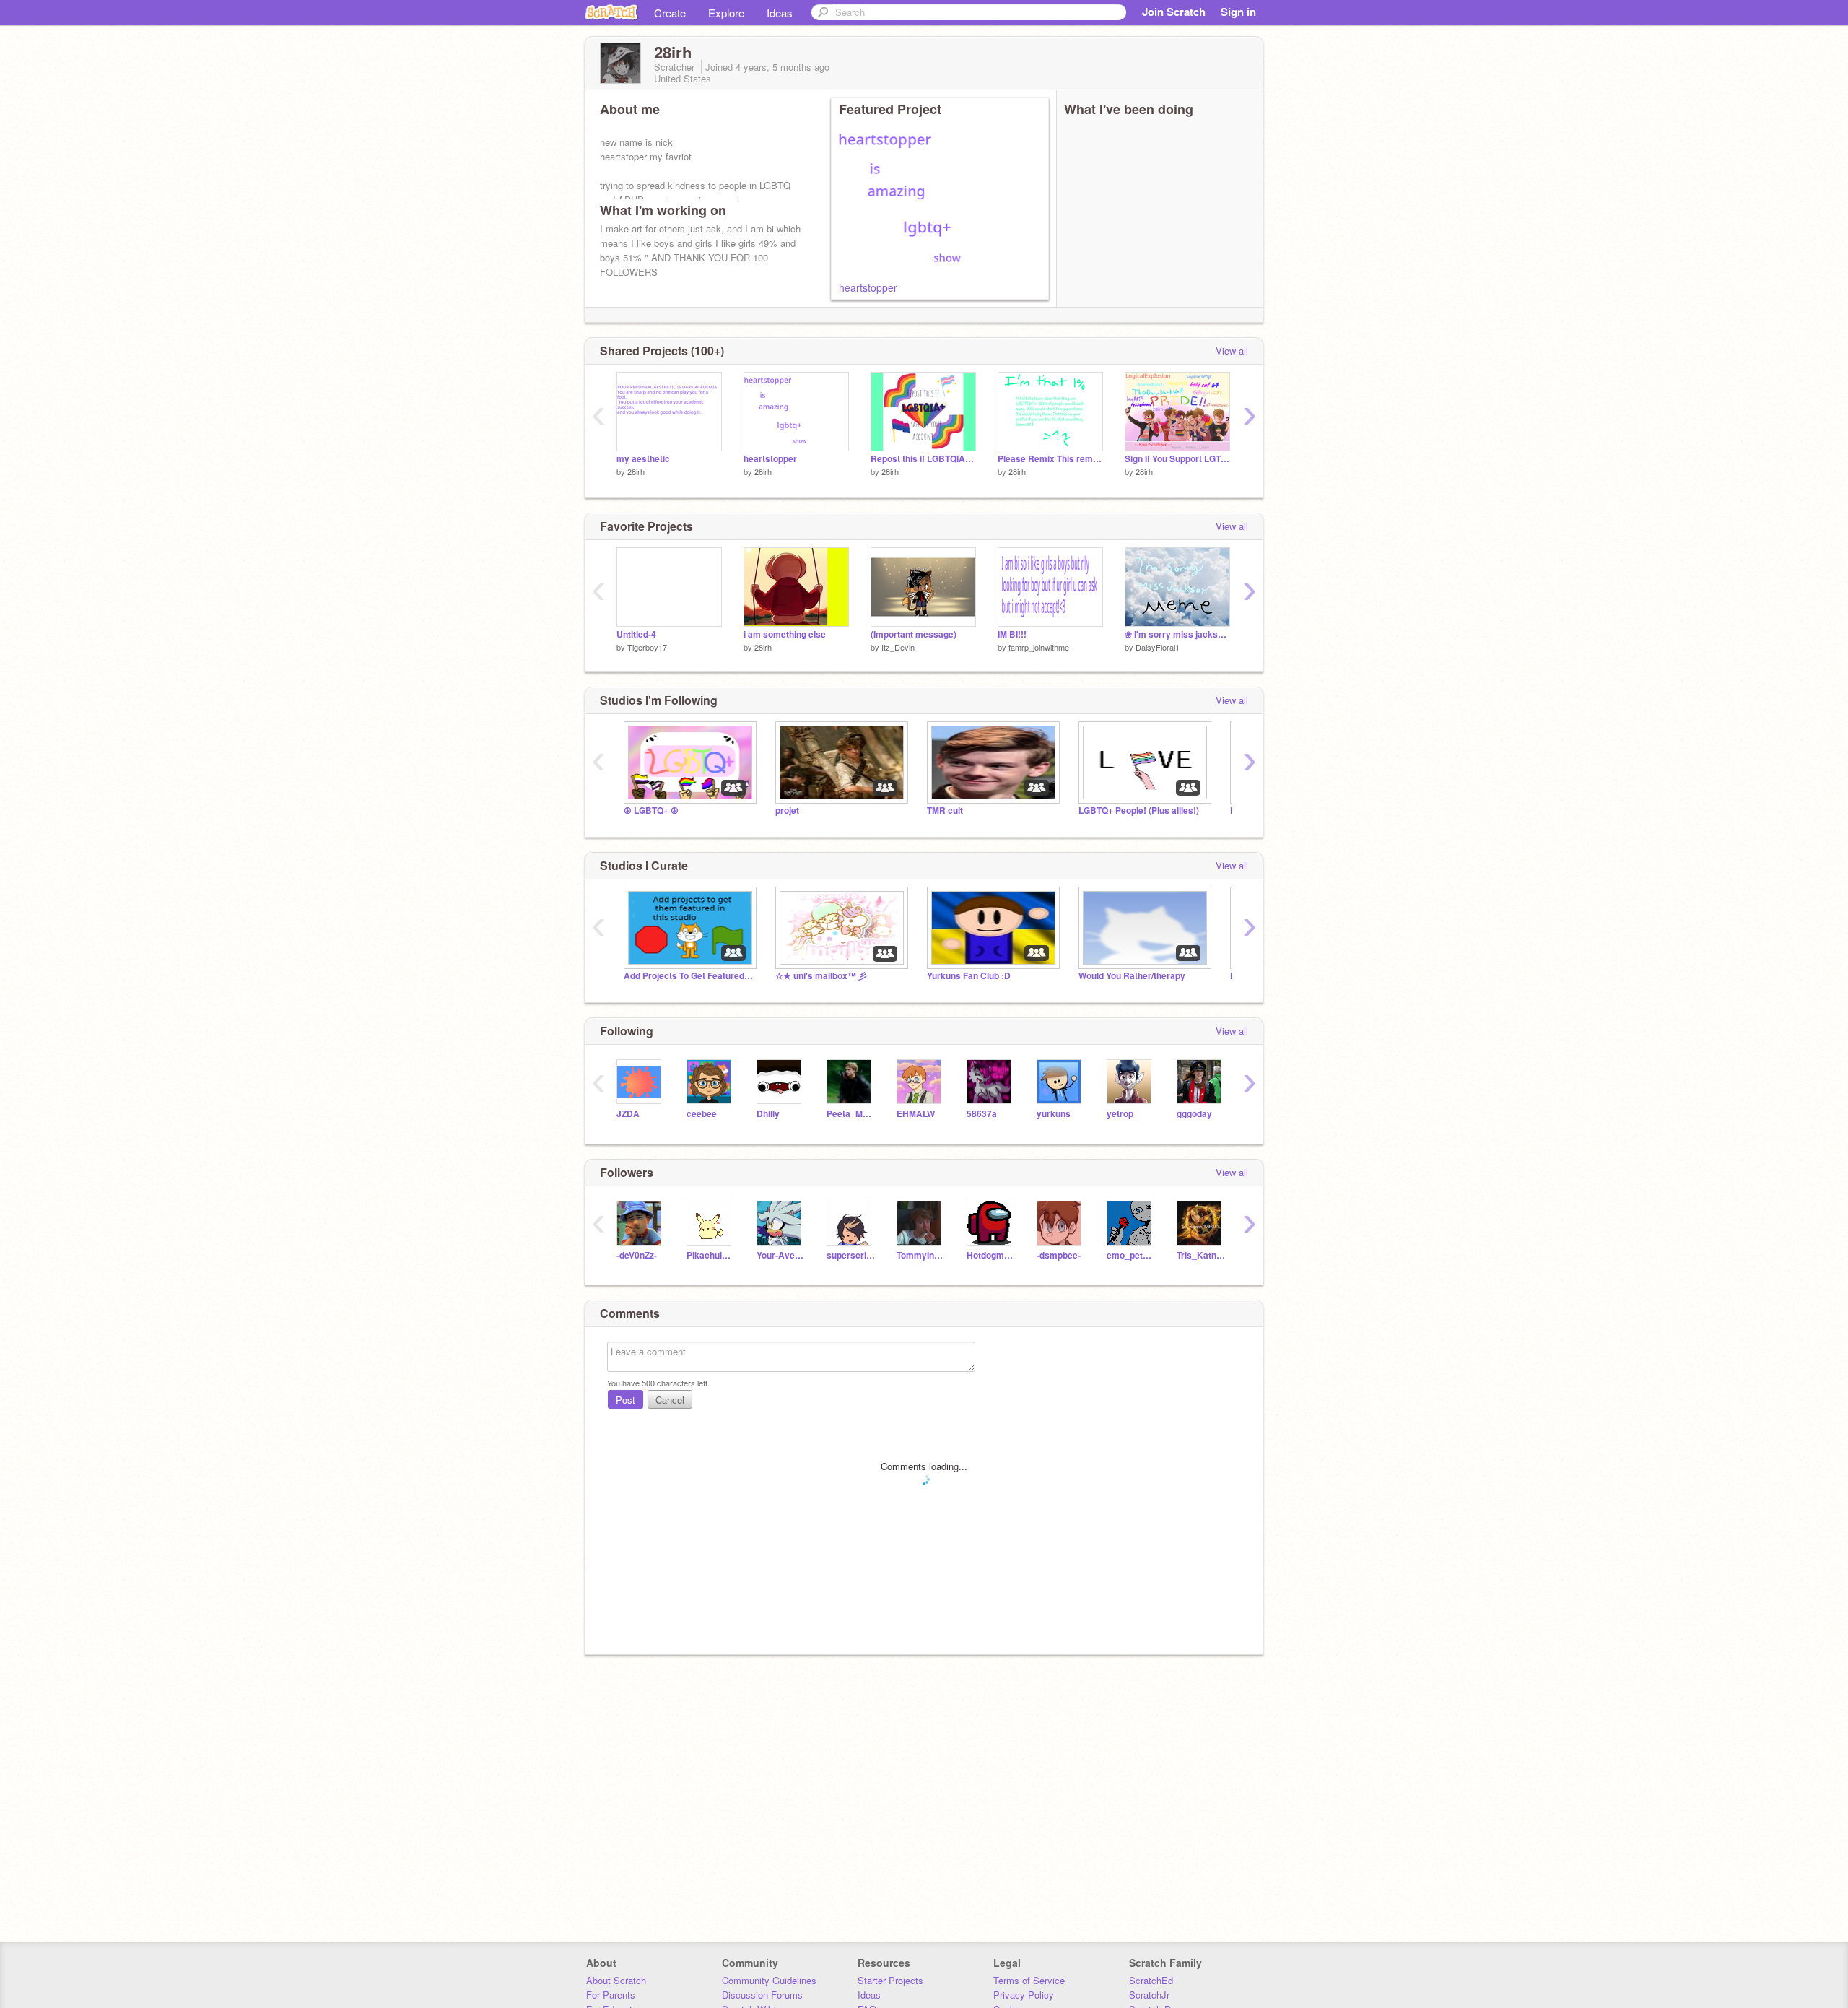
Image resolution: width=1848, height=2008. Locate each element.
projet (787, 810)
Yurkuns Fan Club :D (969, 976)
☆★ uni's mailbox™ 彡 (821, 976)
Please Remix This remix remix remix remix (1050, 459)
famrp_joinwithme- (1040, 647)
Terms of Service (1029, 1980)
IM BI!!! (1012, 634)
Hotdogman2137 (991, 1255)
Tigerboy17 (647, 647)
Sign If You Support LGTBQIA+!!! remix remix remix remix (1177, 459)
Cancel (670, 1400)
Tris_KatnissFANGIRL (1201, 1255)
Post (626, 1400)
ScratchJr (1149, 1995)
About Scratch (616, 1980)
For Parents (611, 1995)
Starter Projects (890, 1980)
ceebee (702, 1114)
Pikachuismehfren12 (711, 1255)
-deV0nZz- (637, 1255)
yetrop (1120, 1114)
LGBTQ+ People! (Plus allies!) (1139, 810)
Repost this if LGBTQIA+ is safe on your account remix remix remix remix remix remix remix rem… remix (923, 459)
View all (1232, 351)
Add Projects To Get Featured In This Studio (689, 976)
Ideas (780, 13)
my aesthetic (643, 459)
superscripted (851, 1255)
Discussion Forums (762, 1995)
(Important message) (914, 634)
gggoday (1194, 1114)
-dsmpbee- (1059, 1255)
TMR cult (945, 810)
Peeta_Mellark (851, 1114)
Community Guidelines (769, 1980)
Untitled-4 (636, 634)
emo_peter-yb (1131, 1255)
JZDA (628, 1114)
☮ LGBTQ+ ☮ (651, 810)
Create (670, 13)
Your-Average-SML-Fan (781, 1255)
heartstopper (868, 287)
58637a (982, 1114)
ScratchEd (1151, 1980)
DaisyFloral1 (1158, 647)
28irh (636, 471)
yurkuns (1054, 1114)
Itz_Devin (898, 647)
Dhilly (768, 1114)
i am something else (785, 634)
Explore (726, 13)
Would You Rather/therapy (1132, 976)
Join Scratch (1174, 12)
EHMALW (916, 1114)
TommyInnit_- (921, 1255)
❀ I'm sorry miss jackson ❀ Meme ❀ (1177, 634)
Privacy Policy (1024, 1995)
